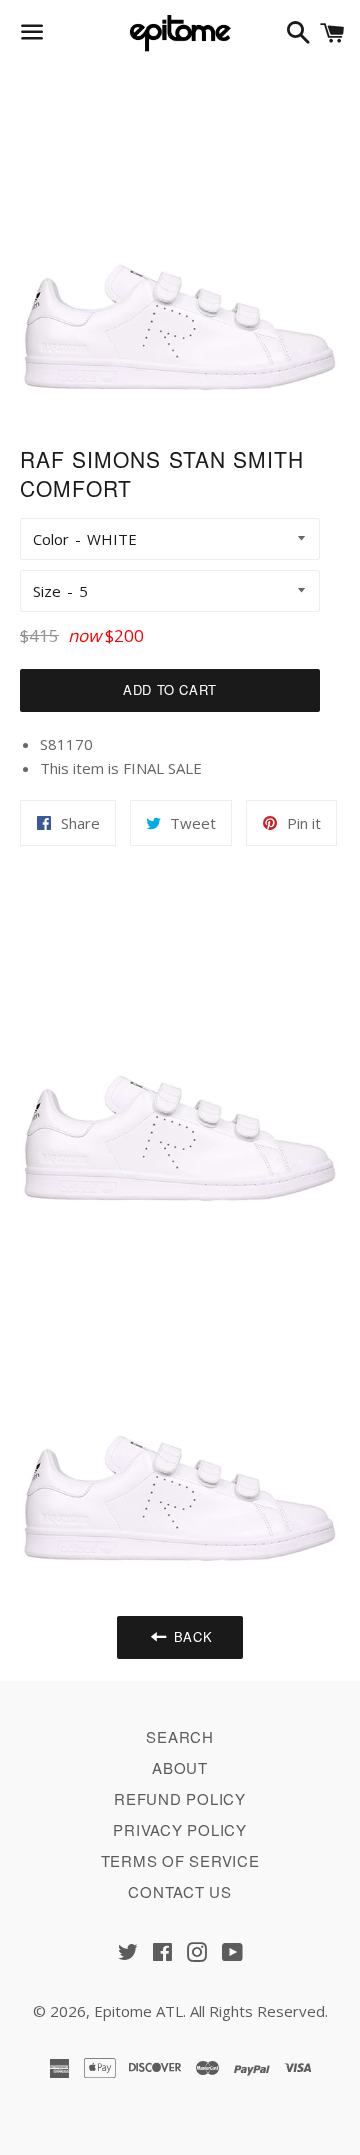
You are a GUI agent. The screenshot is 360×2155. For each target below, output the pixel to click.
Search (180, 1736)
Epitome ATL (138, 2011)
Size (47, 591)
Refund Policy (180, 1798)
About (180, 1767)
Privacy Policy (180, 1829)
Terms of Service (180, 1860)
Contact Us (180, 1891)
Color (51, 539)
